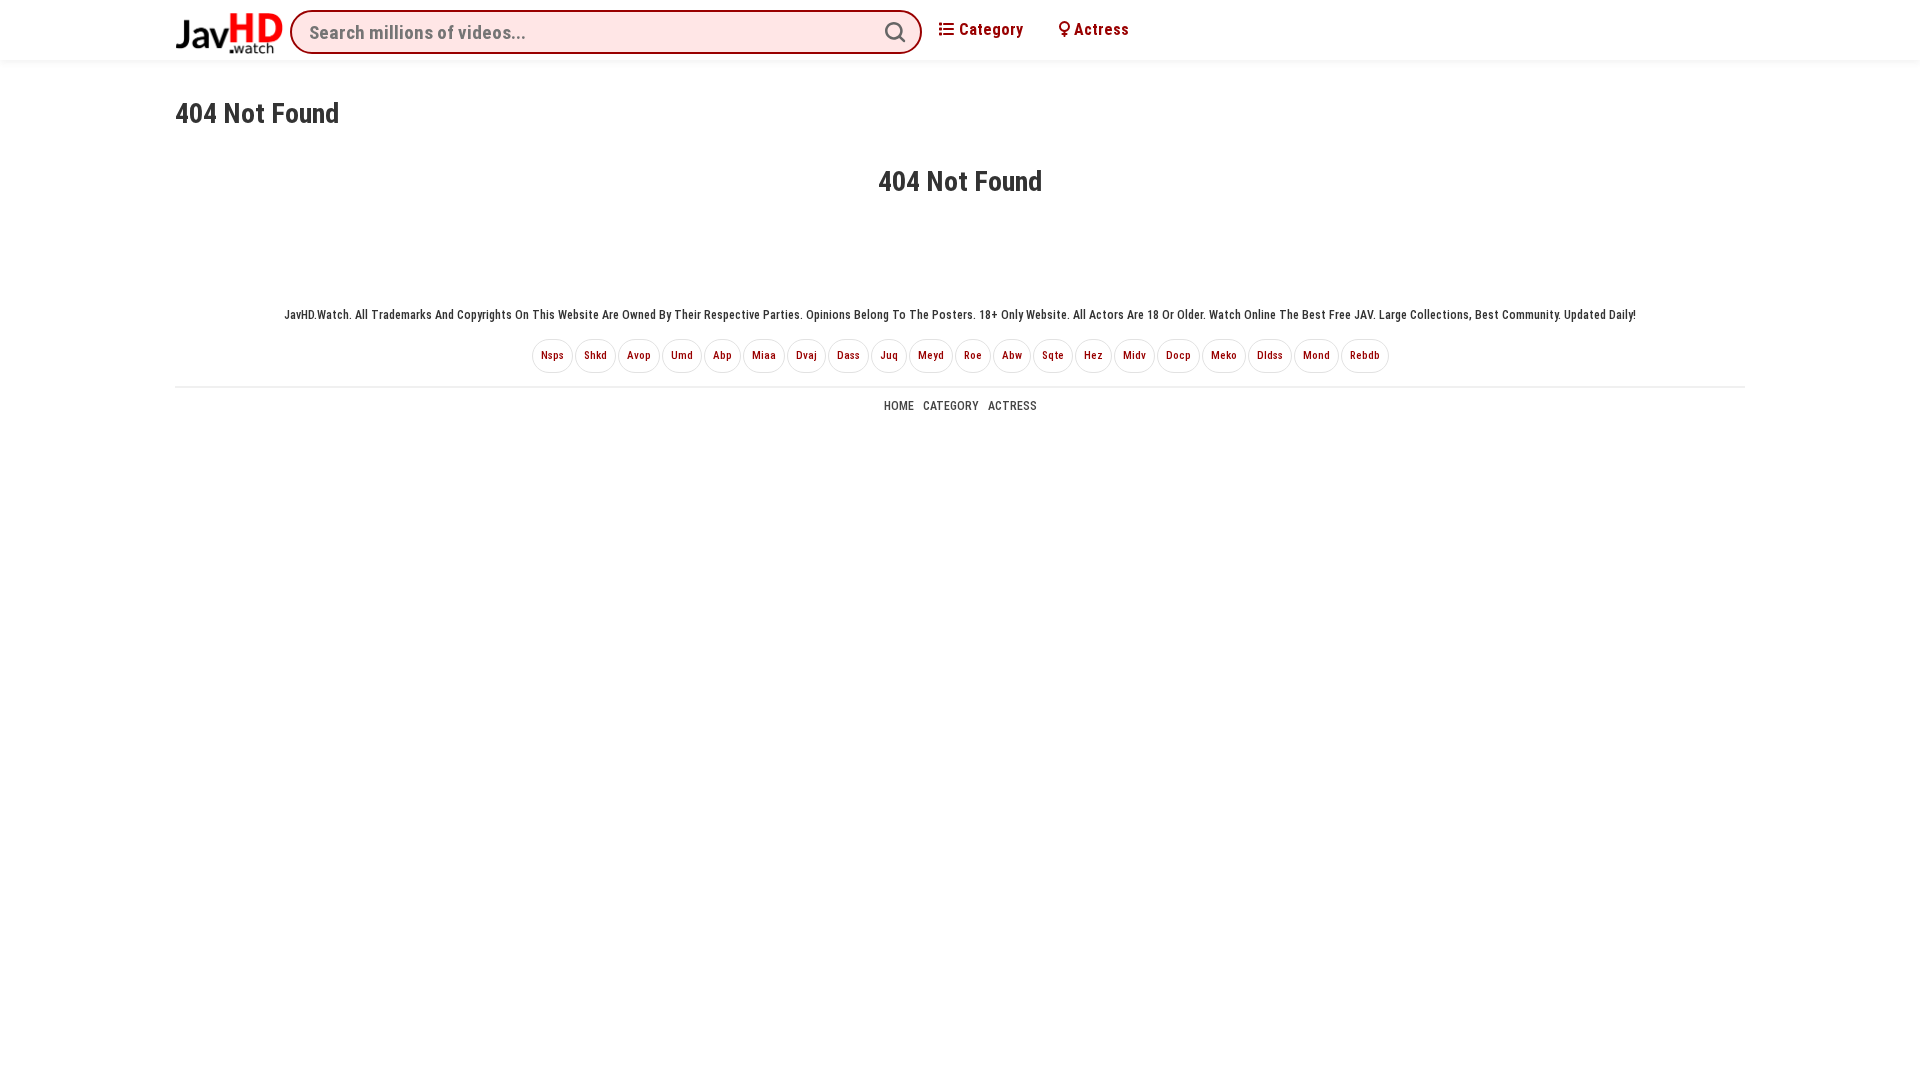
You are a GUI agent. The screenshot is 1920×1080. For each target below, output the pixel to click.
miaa (764, 355)
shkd (595, 355)
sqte (1053, 355)
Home (899, 406)
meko (1224, 355)
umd (682, 355)
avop (639, 355)
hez (1093, 355)
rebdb (1365, 355)
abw (1012, 355)
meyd (931, 355)
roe (973, 355)
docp (1178, 355)
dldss (1270, 355)
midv (1134, 355)
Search (895, 32)
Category (989, 29)
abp (722, 355)
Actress (1099, 29)
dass (848, 355)
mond (1316, 355)
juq (889, 355)
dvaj (806, 355)
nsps (552, 355)
